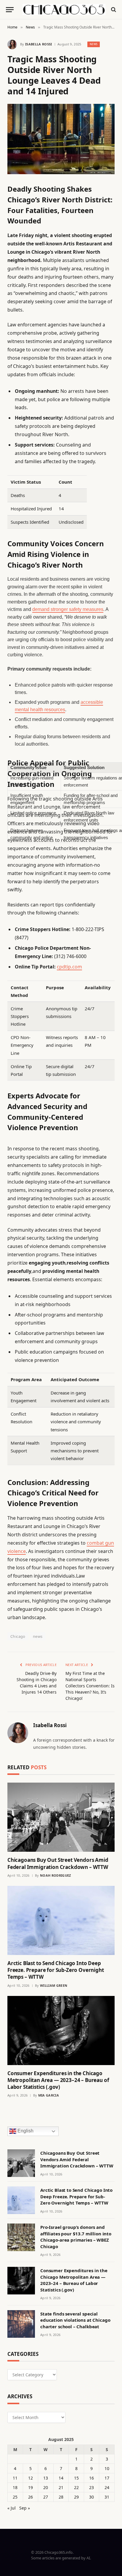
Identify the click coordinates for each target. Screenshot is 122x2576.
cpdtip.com (69, 967)
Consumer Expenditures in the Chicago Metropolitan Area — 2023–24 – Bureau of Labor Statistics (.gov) (58, 2080)
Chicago (18, 1636)
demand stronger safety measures (68, 609)
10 (107, 2468)
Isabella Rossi (39, 44)
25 (15, 2497)
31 (107, 2497)
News (94, 44)
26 (30, 2497)
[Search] (113, 10)
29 (76, 2497)
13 (46, 2478)
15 (76, 2478)
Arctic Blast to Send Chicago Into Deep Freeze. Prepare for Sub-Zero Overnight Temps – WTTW (56, 1970)
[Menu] (10, 10)
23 (91, 2487)
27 (46, 2497)
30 (91, 2497)
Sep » (25, 2508)
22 (76, 2487)
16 (91, 2478)
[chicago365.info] (64, 9)
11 (15, 2478)
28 (61, 2497)
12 (30, 2478)
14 (61, 2478)
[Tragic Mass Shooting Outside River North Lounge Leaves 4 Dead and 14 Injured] (61, 139)
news (38, 1636)
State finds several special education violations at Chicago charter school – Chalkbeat (75, 2320)
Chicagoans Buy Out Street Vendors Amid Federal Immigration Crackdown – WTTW (58, 1863)
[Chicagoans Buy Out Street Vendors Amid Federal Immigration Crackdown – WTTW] (61, 1817)
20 (46, 2487)
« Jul (12, 2508)
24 (107, 2487)
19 (30, 2487)
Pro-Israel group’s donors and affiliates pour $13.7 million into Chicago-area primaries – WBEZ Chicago (76, 2237)
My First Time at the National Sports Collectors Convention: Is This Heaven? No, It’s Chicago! (90, 1686)
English (25, 2131)
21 (61, 2487)
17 (107, 2478)
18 (15, 2487)
